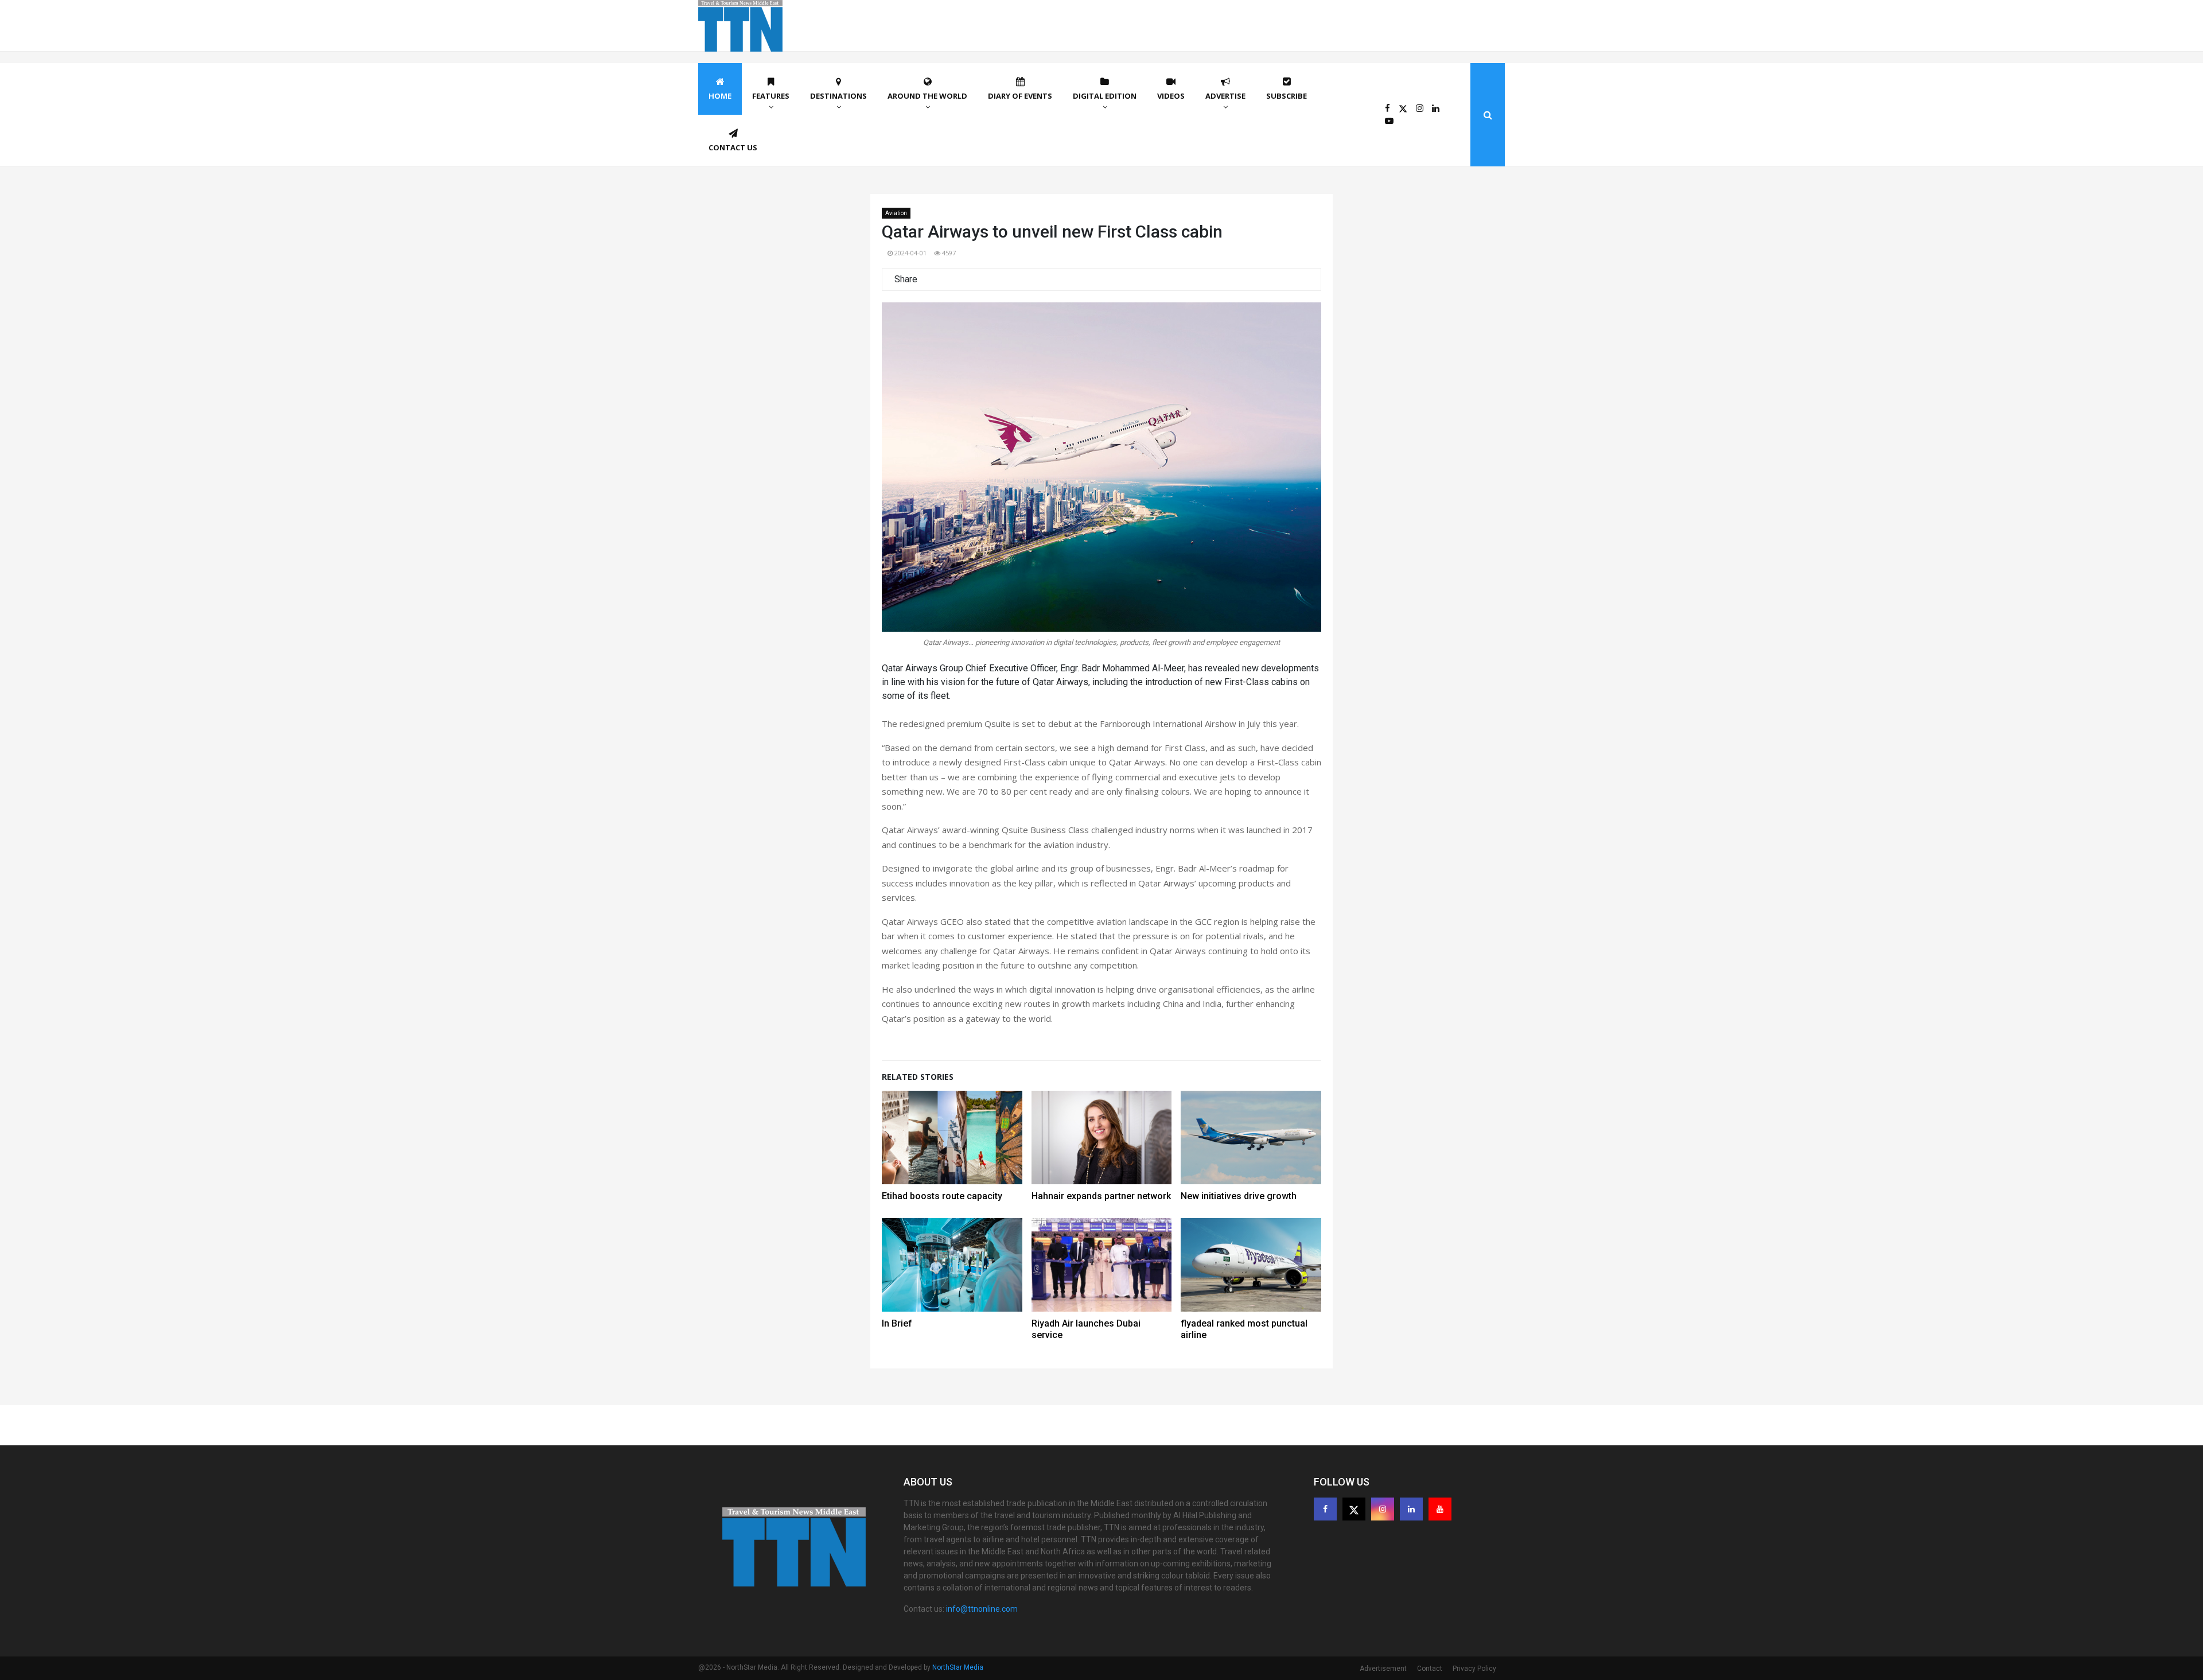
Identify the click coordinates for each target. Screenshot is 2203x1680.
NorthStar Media (958, 1667)
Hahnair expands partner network (1101, 1196)
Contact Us (733, 147)
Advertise (1225, 96)
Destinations (838, 96)
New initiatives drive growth (1239, 1196)
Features (771, 96)
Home (720, 96)
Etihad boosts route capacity (942, 1196)
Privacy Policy (1474, 1669)
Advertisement (1383, 1669)
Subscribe (1287, 96)
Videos (1171, 96)
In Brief (897, 1323)
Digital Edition (1105, 96)
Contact (1430, 1669)
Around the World (927, 96)
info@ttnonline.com (982, 1609)
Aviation (896, 213)
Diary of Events (1020, 96)
